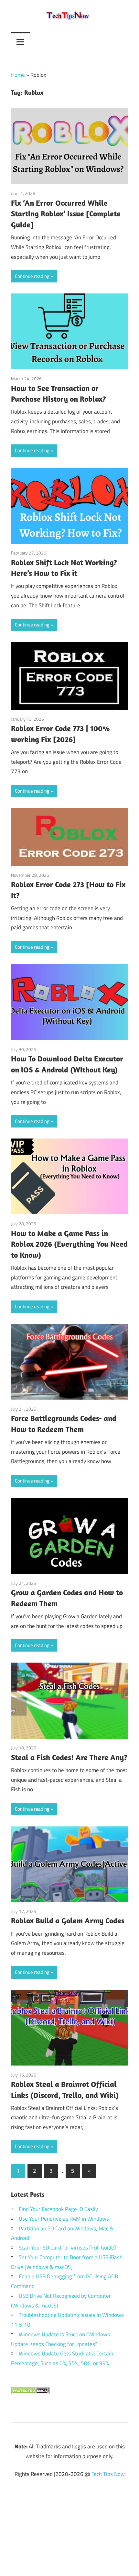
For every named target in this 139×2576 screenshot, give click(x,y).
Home (18, 75)
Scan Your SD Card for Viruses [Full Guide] (67, 2248)
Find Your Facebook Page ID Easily (58, 2209)
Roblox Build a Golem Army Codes (68, 1920)
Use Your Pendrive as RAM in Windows (64, 2219)
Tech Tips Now (108, 2474)
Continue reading (32, 276)
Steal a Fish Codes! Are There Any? (69, 1757)
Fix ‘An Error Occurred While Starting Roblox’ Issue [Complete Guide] (66, 214)
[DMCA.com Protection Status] (30, 2392)
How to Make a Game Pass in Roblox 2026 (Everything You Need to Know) (69, 1244)
